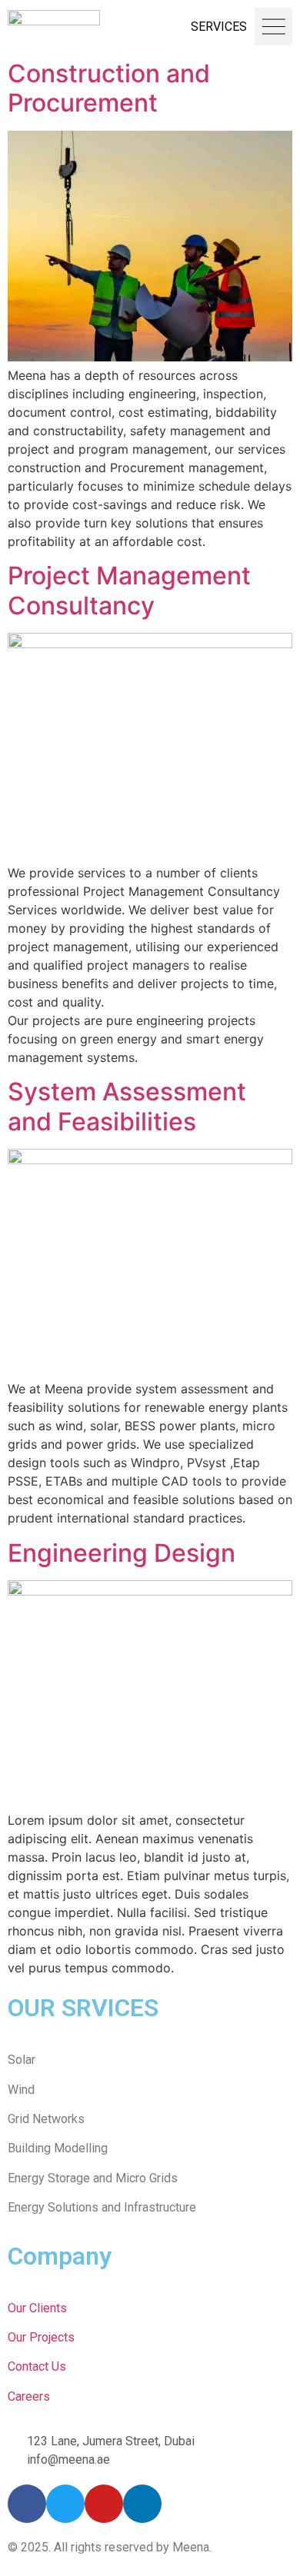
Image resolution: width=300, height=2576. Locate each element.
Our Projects (41, 2337)
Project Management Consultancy (129, 590)
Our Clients (37, 2308)
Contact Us (37, 2366)
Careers (29, 2396)
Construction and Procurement (109, 88)
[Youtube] (104, 2504)
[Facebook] (27, 2504)
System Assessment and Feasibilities (127, 1106)
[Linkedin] (142, 2504)
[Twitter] (65, 2504)
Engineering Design (122, 1553)
